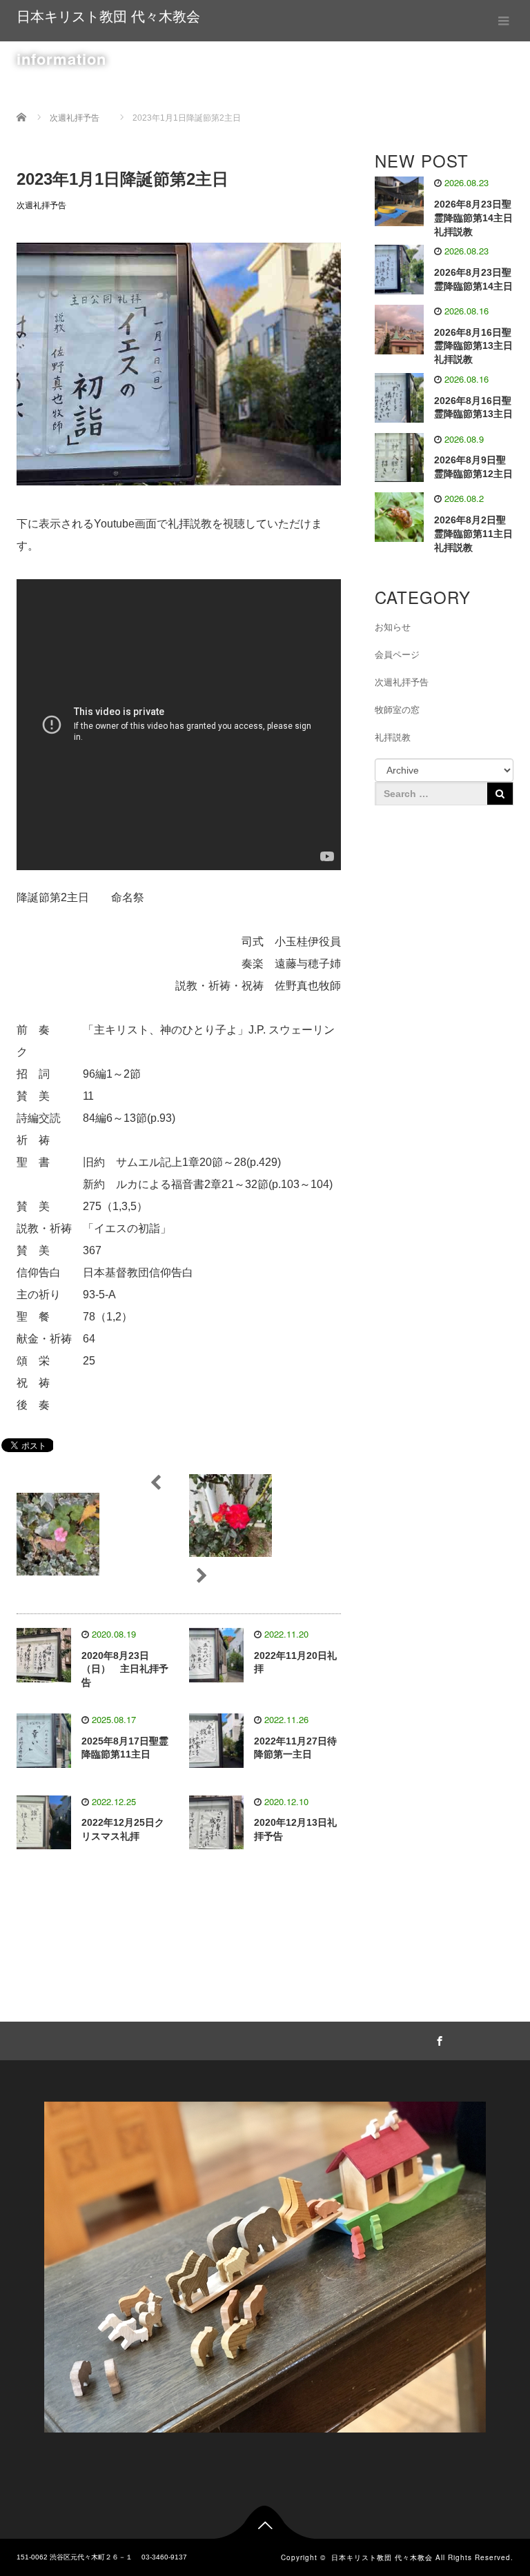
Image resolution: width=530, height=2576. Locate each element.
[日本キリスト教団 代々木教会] (265, 2264)
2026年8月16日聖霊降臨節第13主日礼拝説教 (473, 346)
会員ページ (397, 655)
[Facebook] (438, 2039)
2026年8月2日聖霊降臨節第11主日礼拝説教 (473, 534)
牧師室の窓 (397, 710)
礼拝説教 (393, 737)
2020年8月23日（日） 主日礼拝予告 (125, 1669)
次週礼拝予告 (41, 205)
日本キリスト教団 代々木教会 (108, 17)
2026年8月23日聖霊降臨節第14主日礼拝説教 (473, 218)
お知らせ (393, 627)
